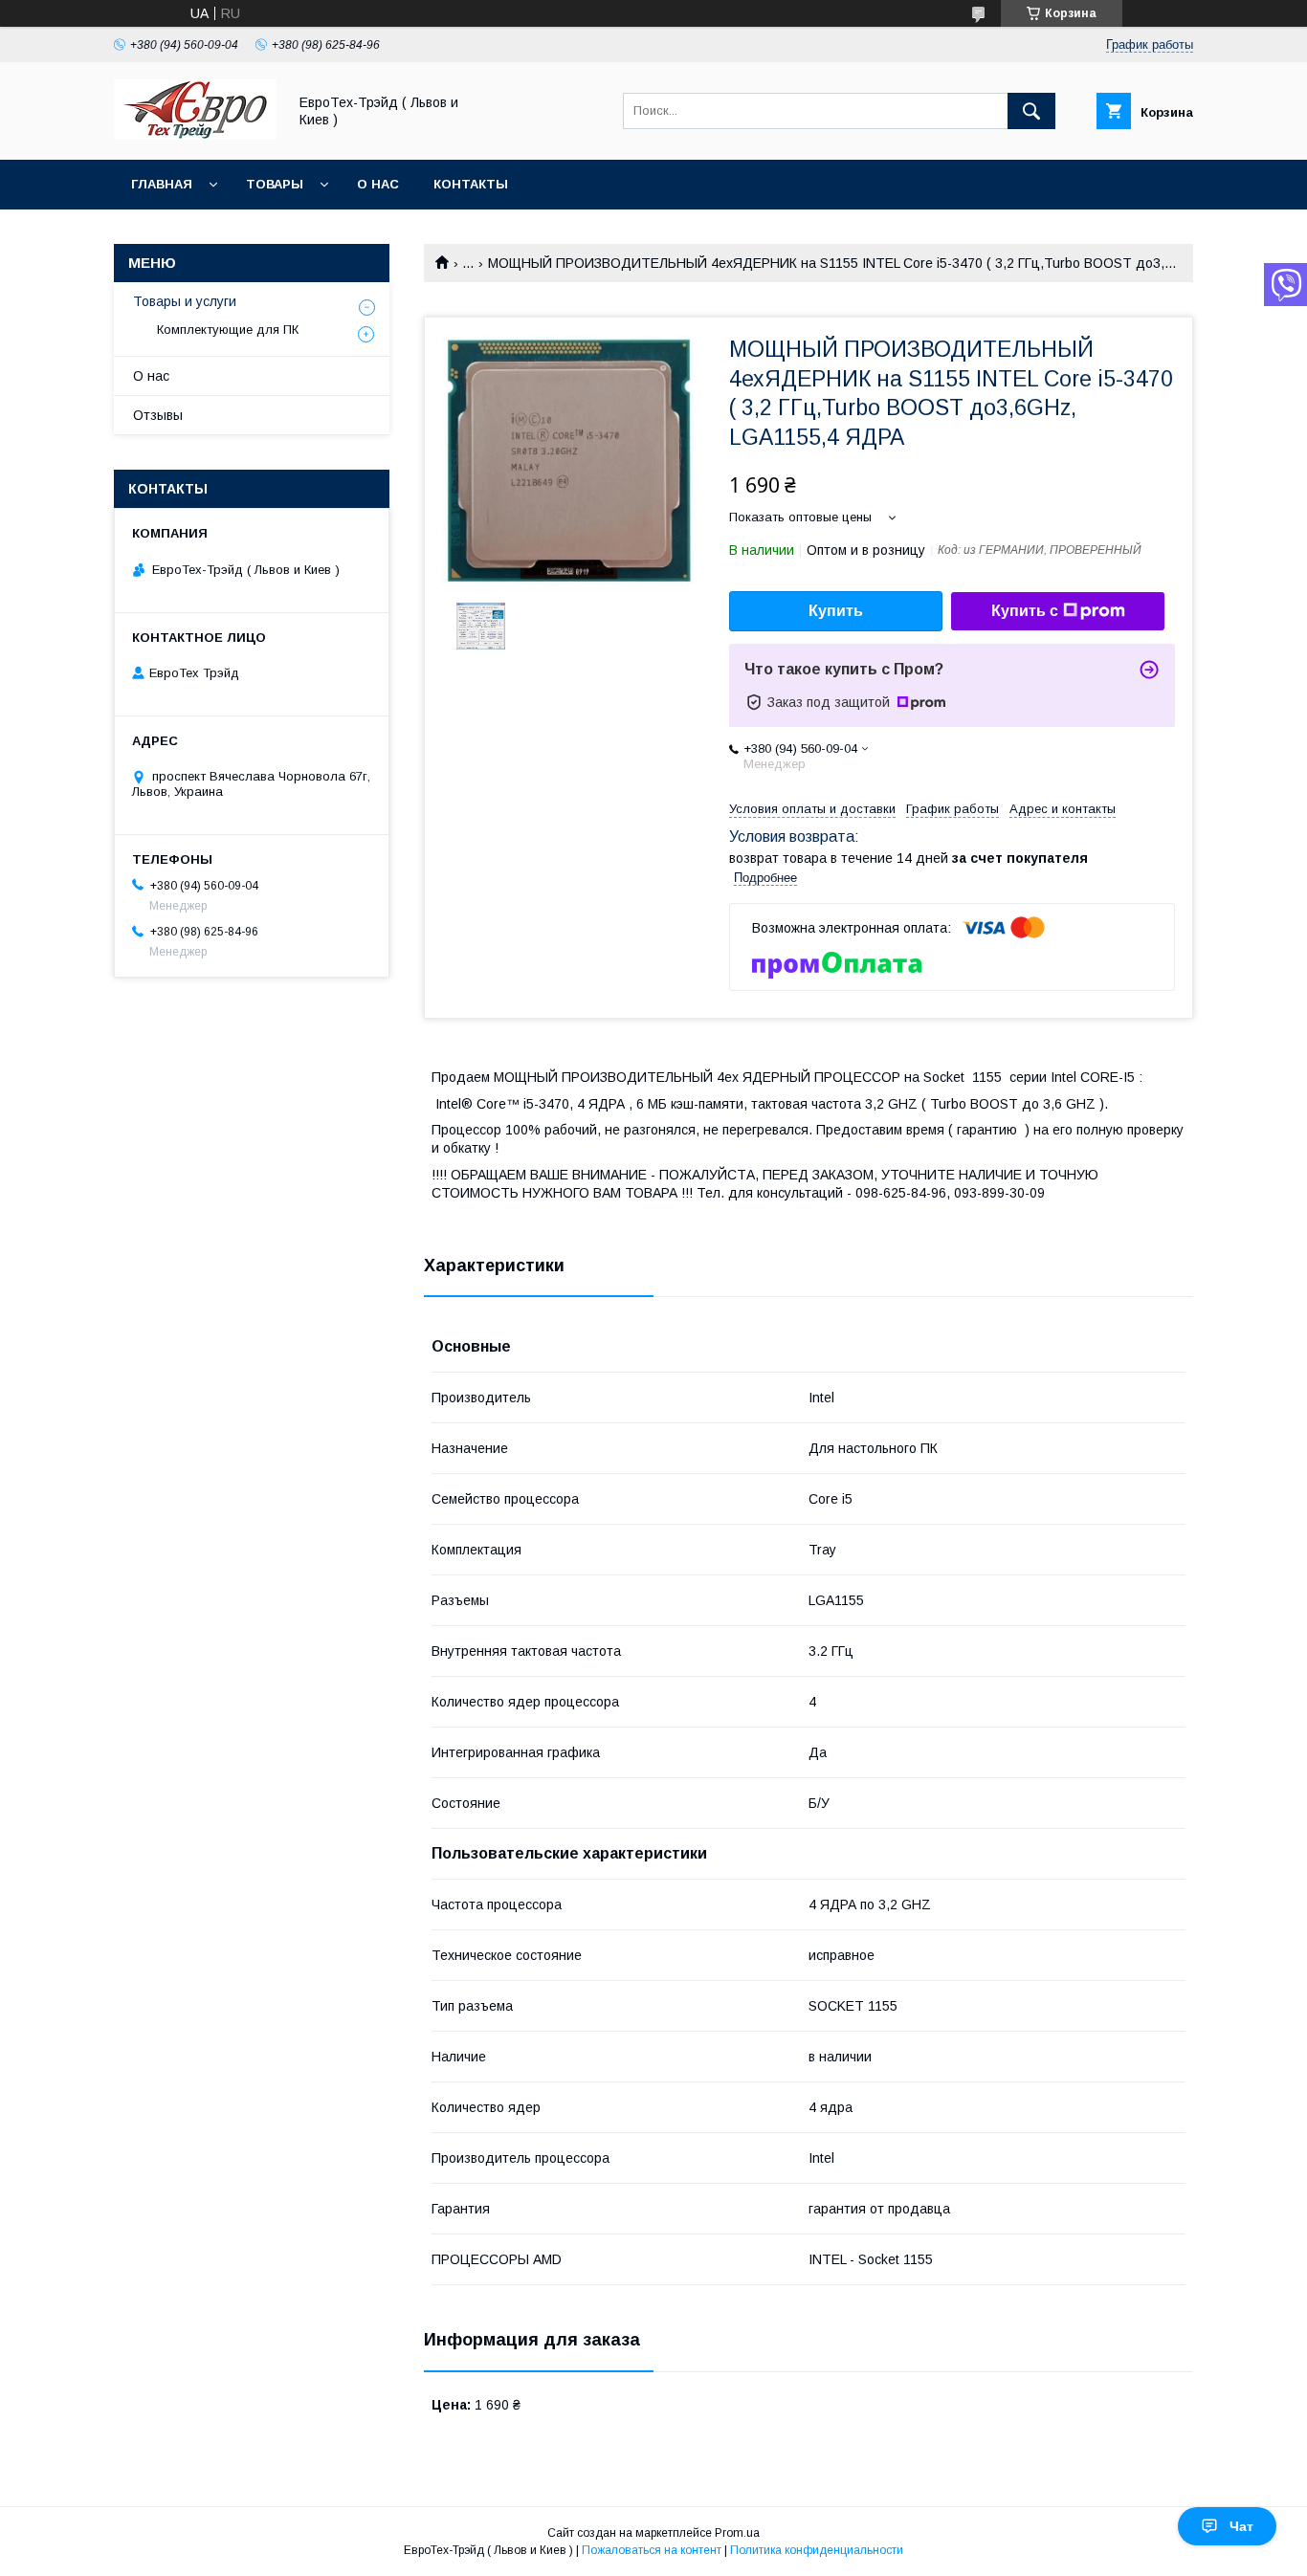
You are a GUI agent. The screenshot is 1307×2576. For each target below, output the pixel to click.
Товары (275, 184)
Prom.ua (737, 2533)
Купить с (1025, 611)
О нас (378, 184)
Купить (836, 611)
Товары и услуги (185, 301)
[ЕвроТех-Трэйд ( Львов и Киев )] (195, 135)
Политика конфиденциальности (817, 2550)
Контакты (471, 184)
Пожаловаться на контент (652, 2550)
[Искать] (1031, 111)
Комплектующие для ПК (228, 330)
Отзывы (158, 415)
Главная (162, 184)
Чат (1241, 2526)
